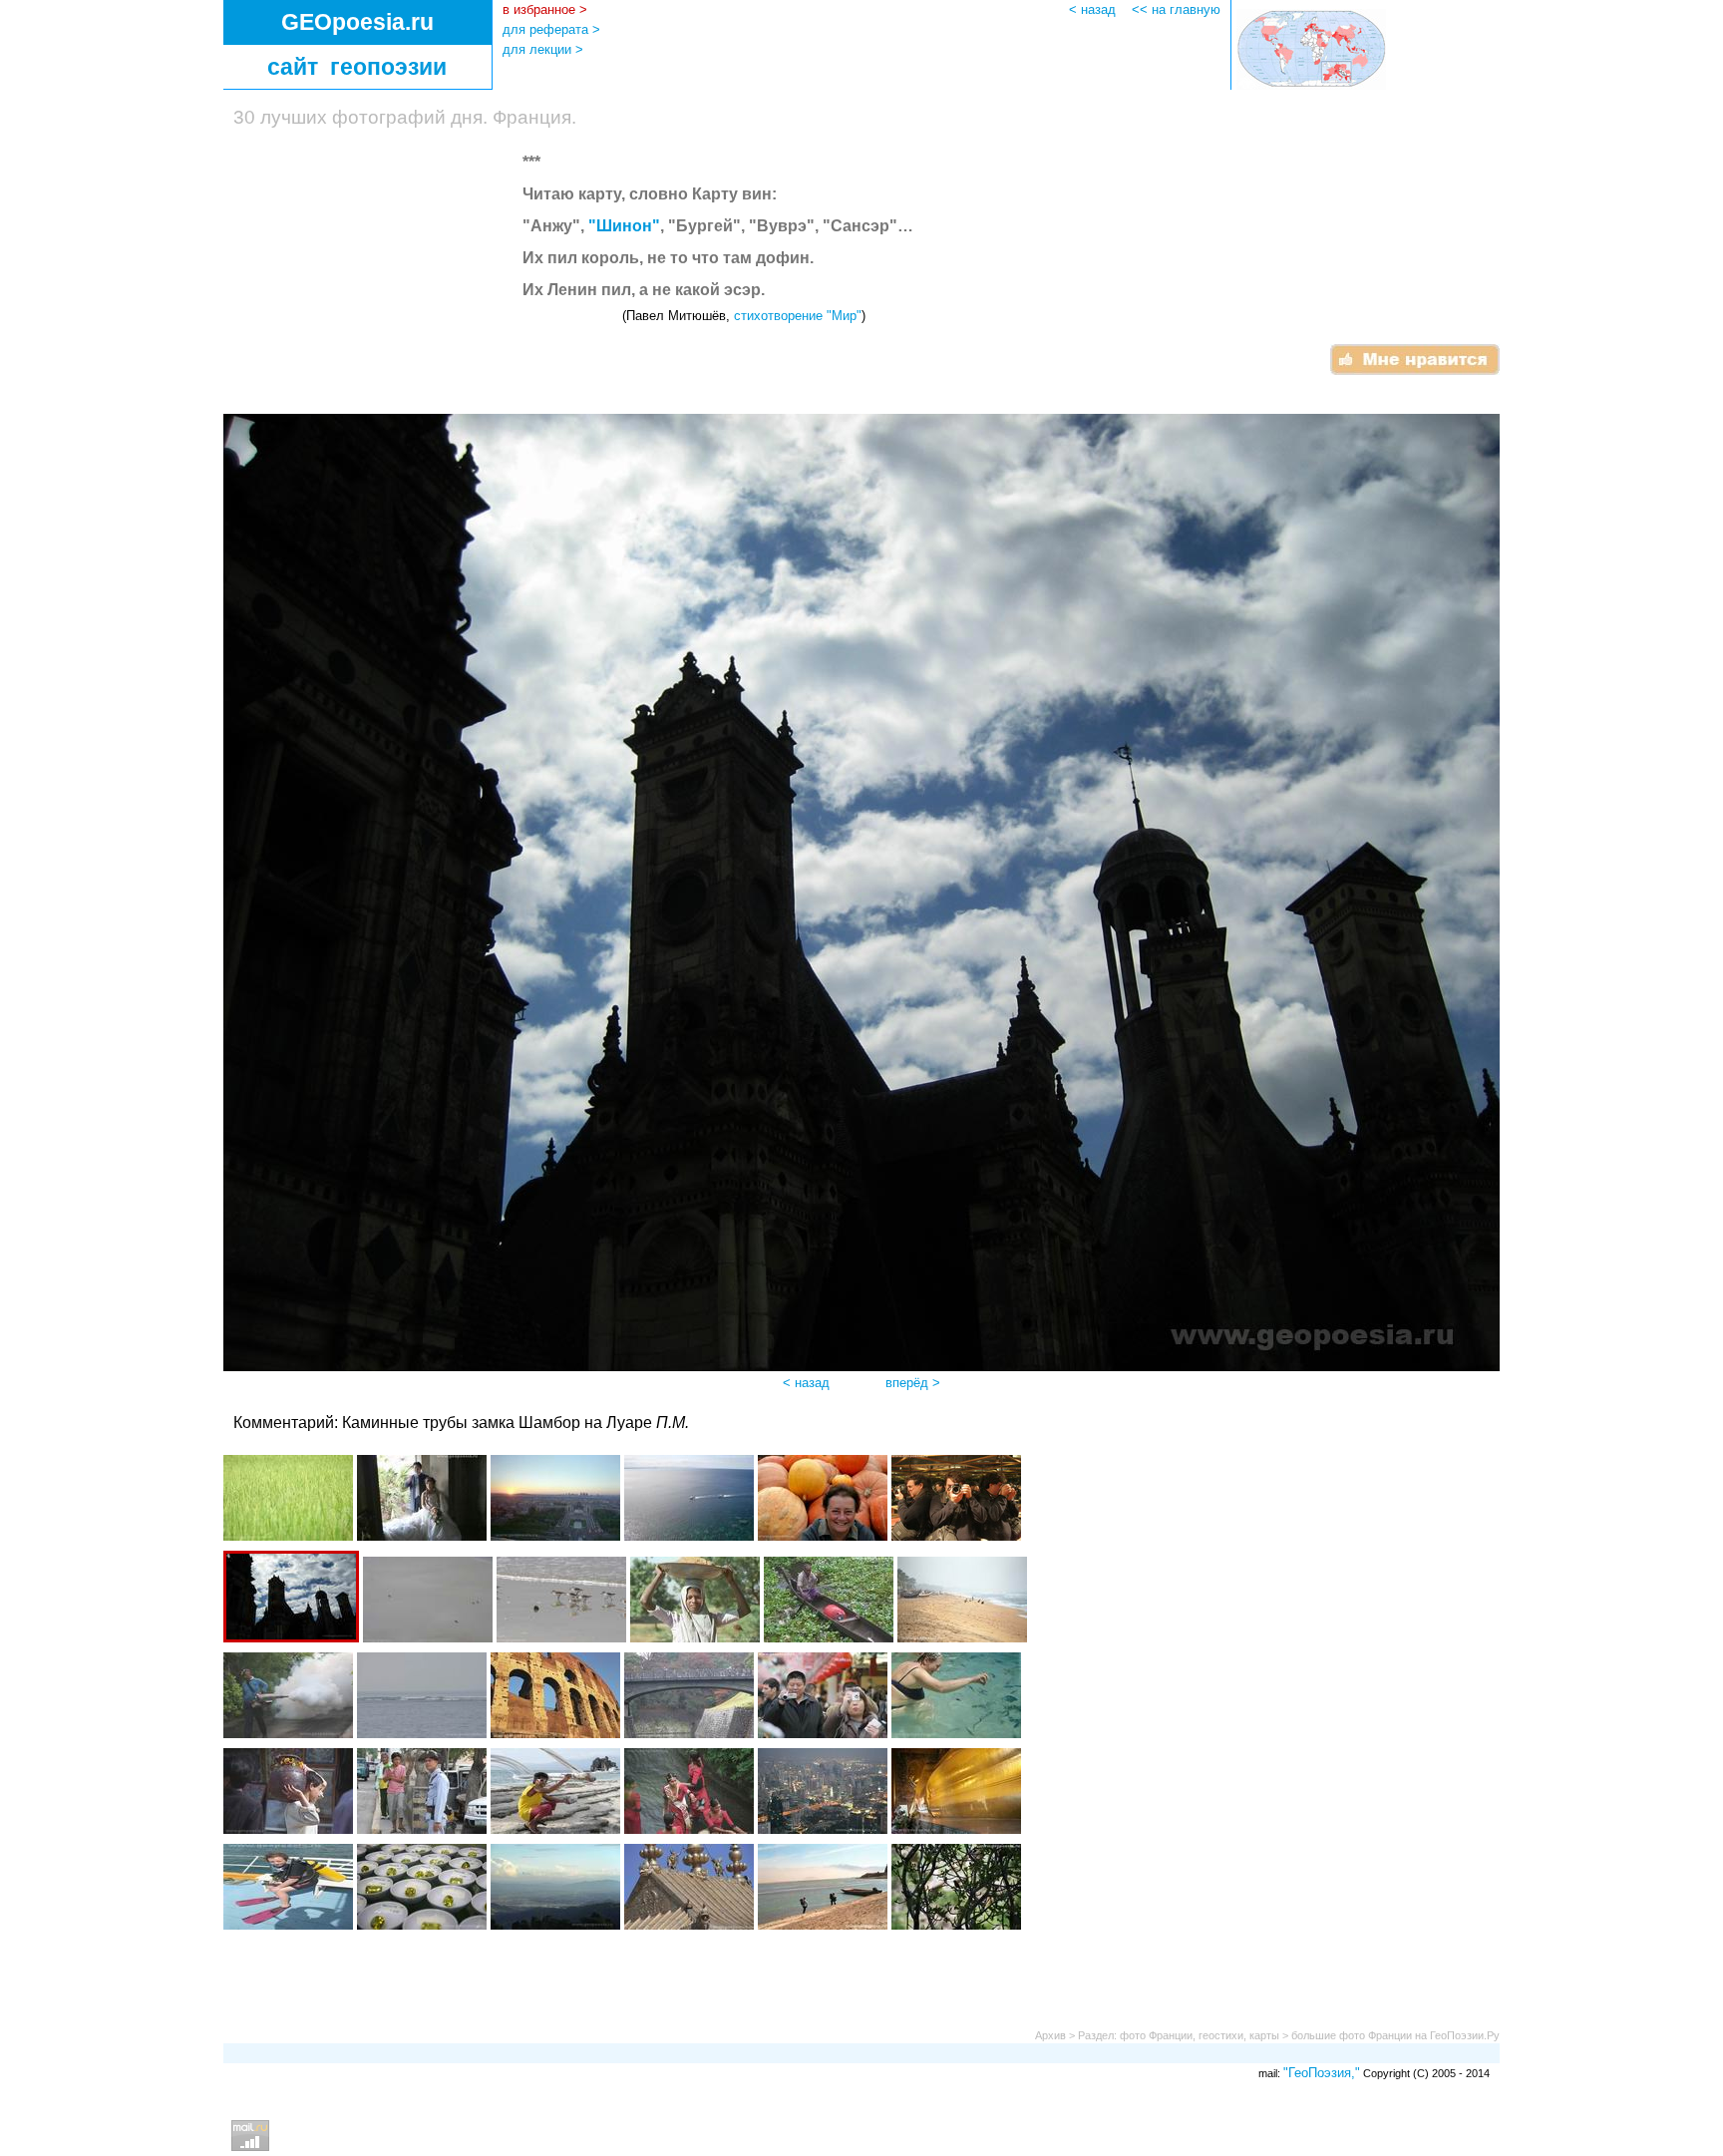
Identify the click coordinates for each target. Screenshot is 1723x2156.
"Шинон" (624, 226)
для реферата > (551, 29)
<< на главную (1176, 9)
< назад (1098, 9)
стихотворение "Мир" (798, 316)
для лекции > (543, 49)
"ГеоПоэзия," (1322, 2073)
